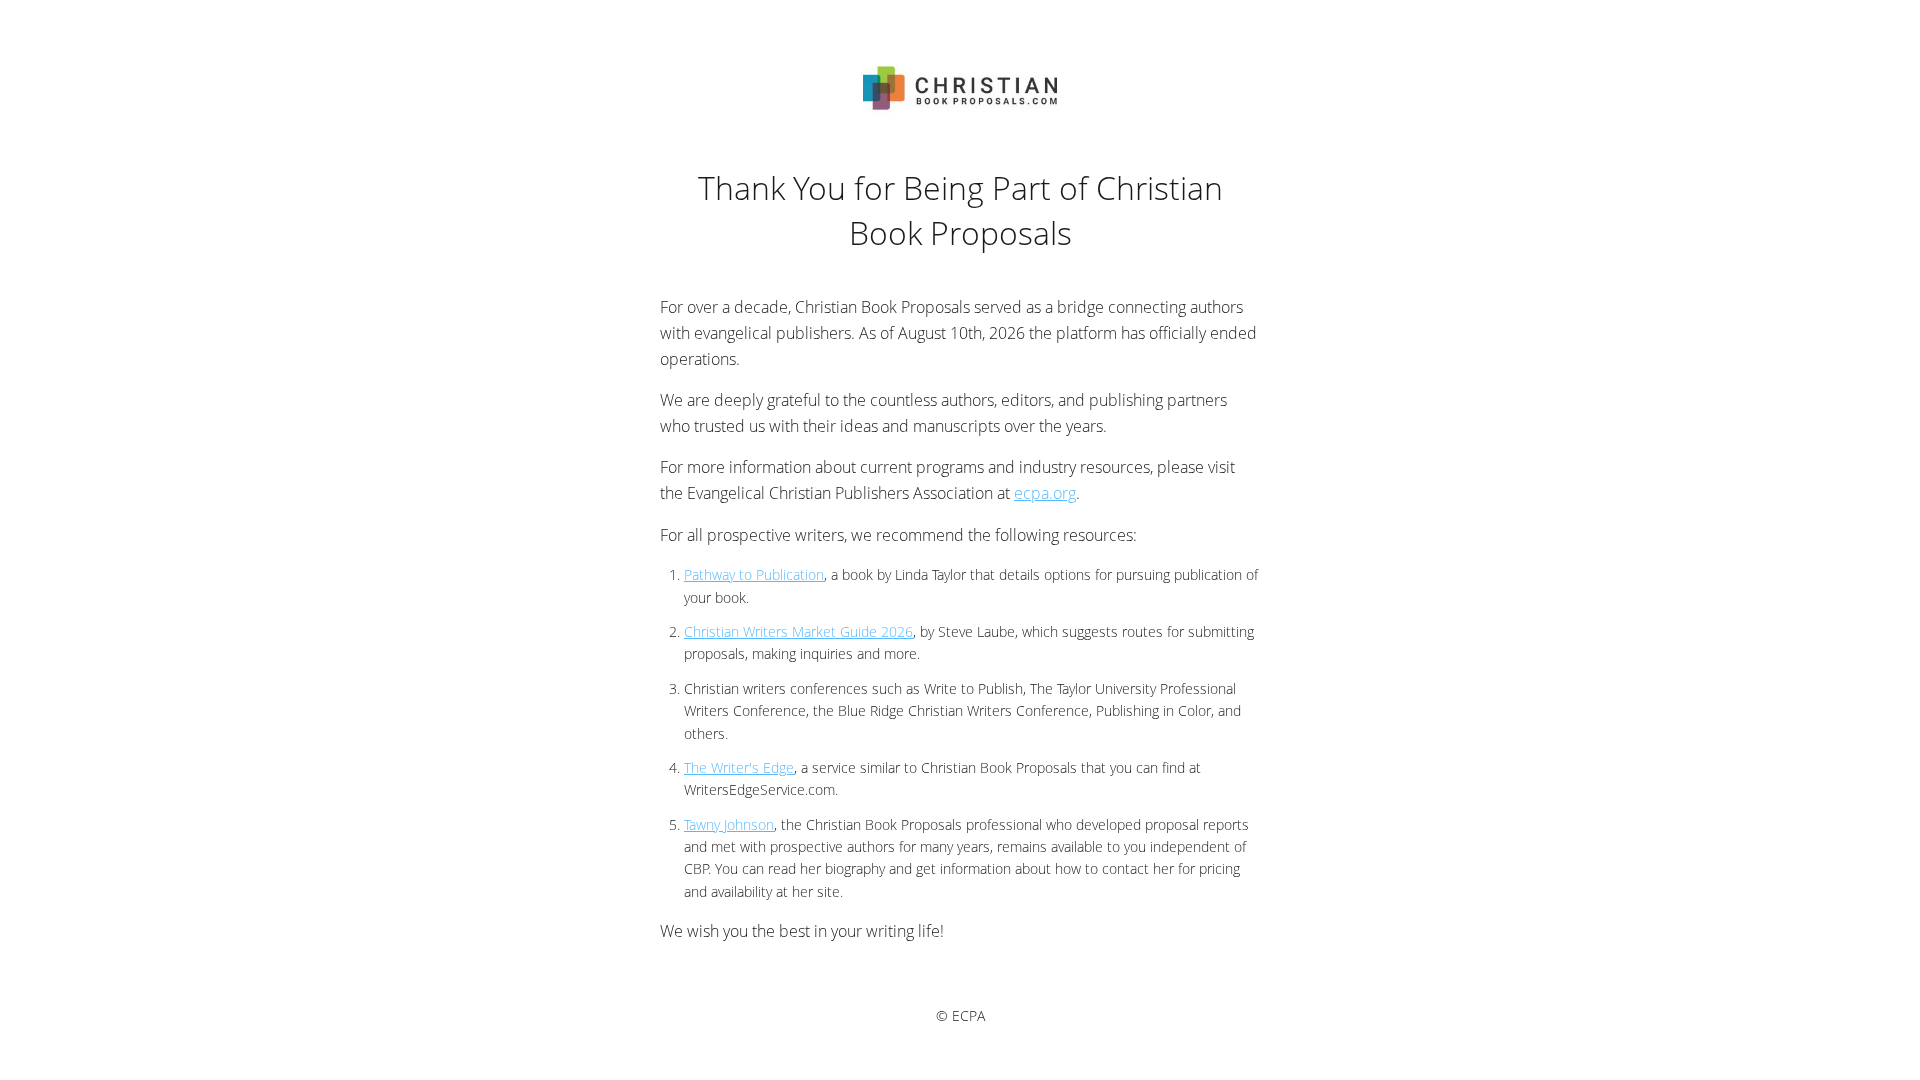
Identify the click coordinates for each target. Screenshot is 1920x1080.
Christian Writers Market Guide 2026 (798, 631)
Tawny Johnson (729, 824)
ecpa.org (1045, 493)
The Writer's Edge (739, 767)
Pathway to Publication (754, 574)
